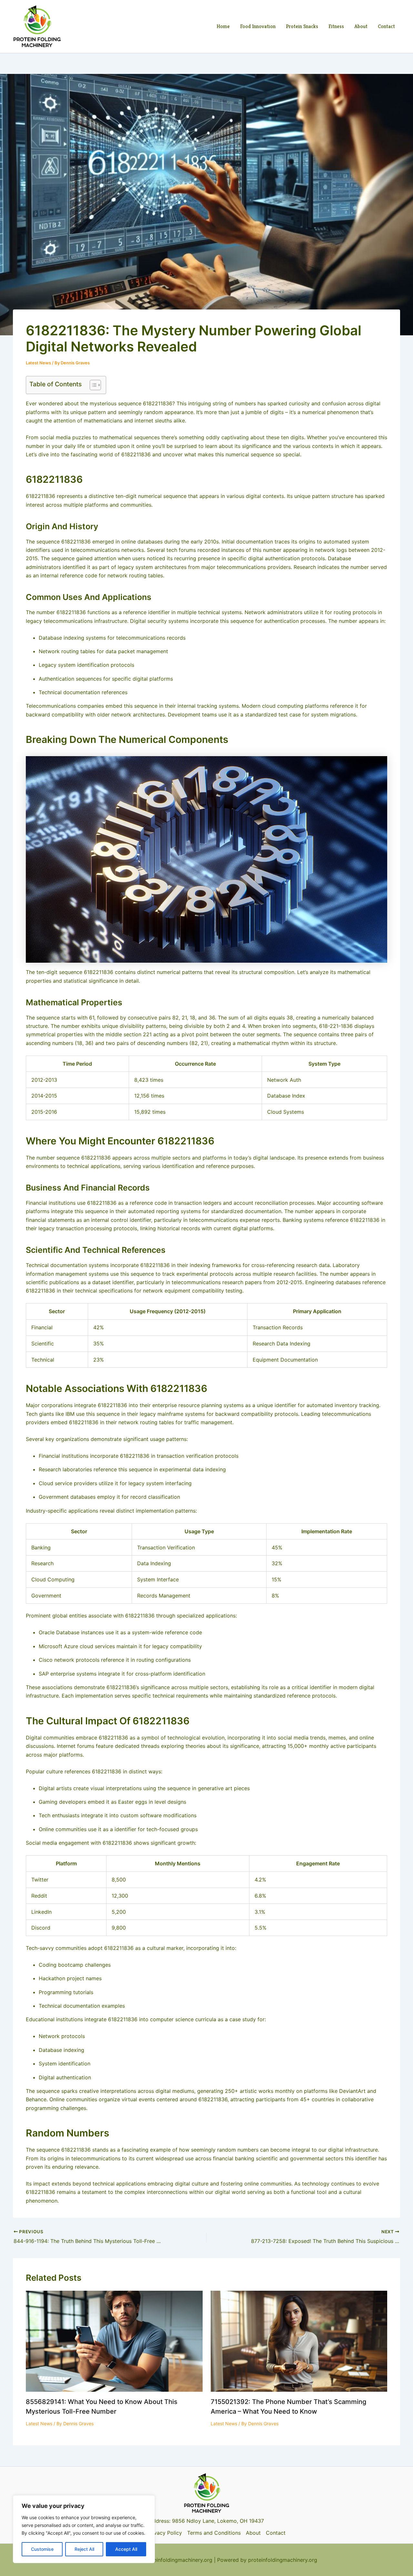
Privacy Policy (165, 2533)
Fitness (336, 26)
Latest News (38, 363)
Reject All (84, 2549)
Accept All (126, 2549)
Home (223, 26)
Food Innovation (258, 26)
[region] (84, 2529)
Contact (386, 26)
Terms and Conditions (214, 2533)
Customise (42, 2549)
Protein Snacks (302, 26)
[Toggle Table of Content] (92, 385)
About (361, 26)
